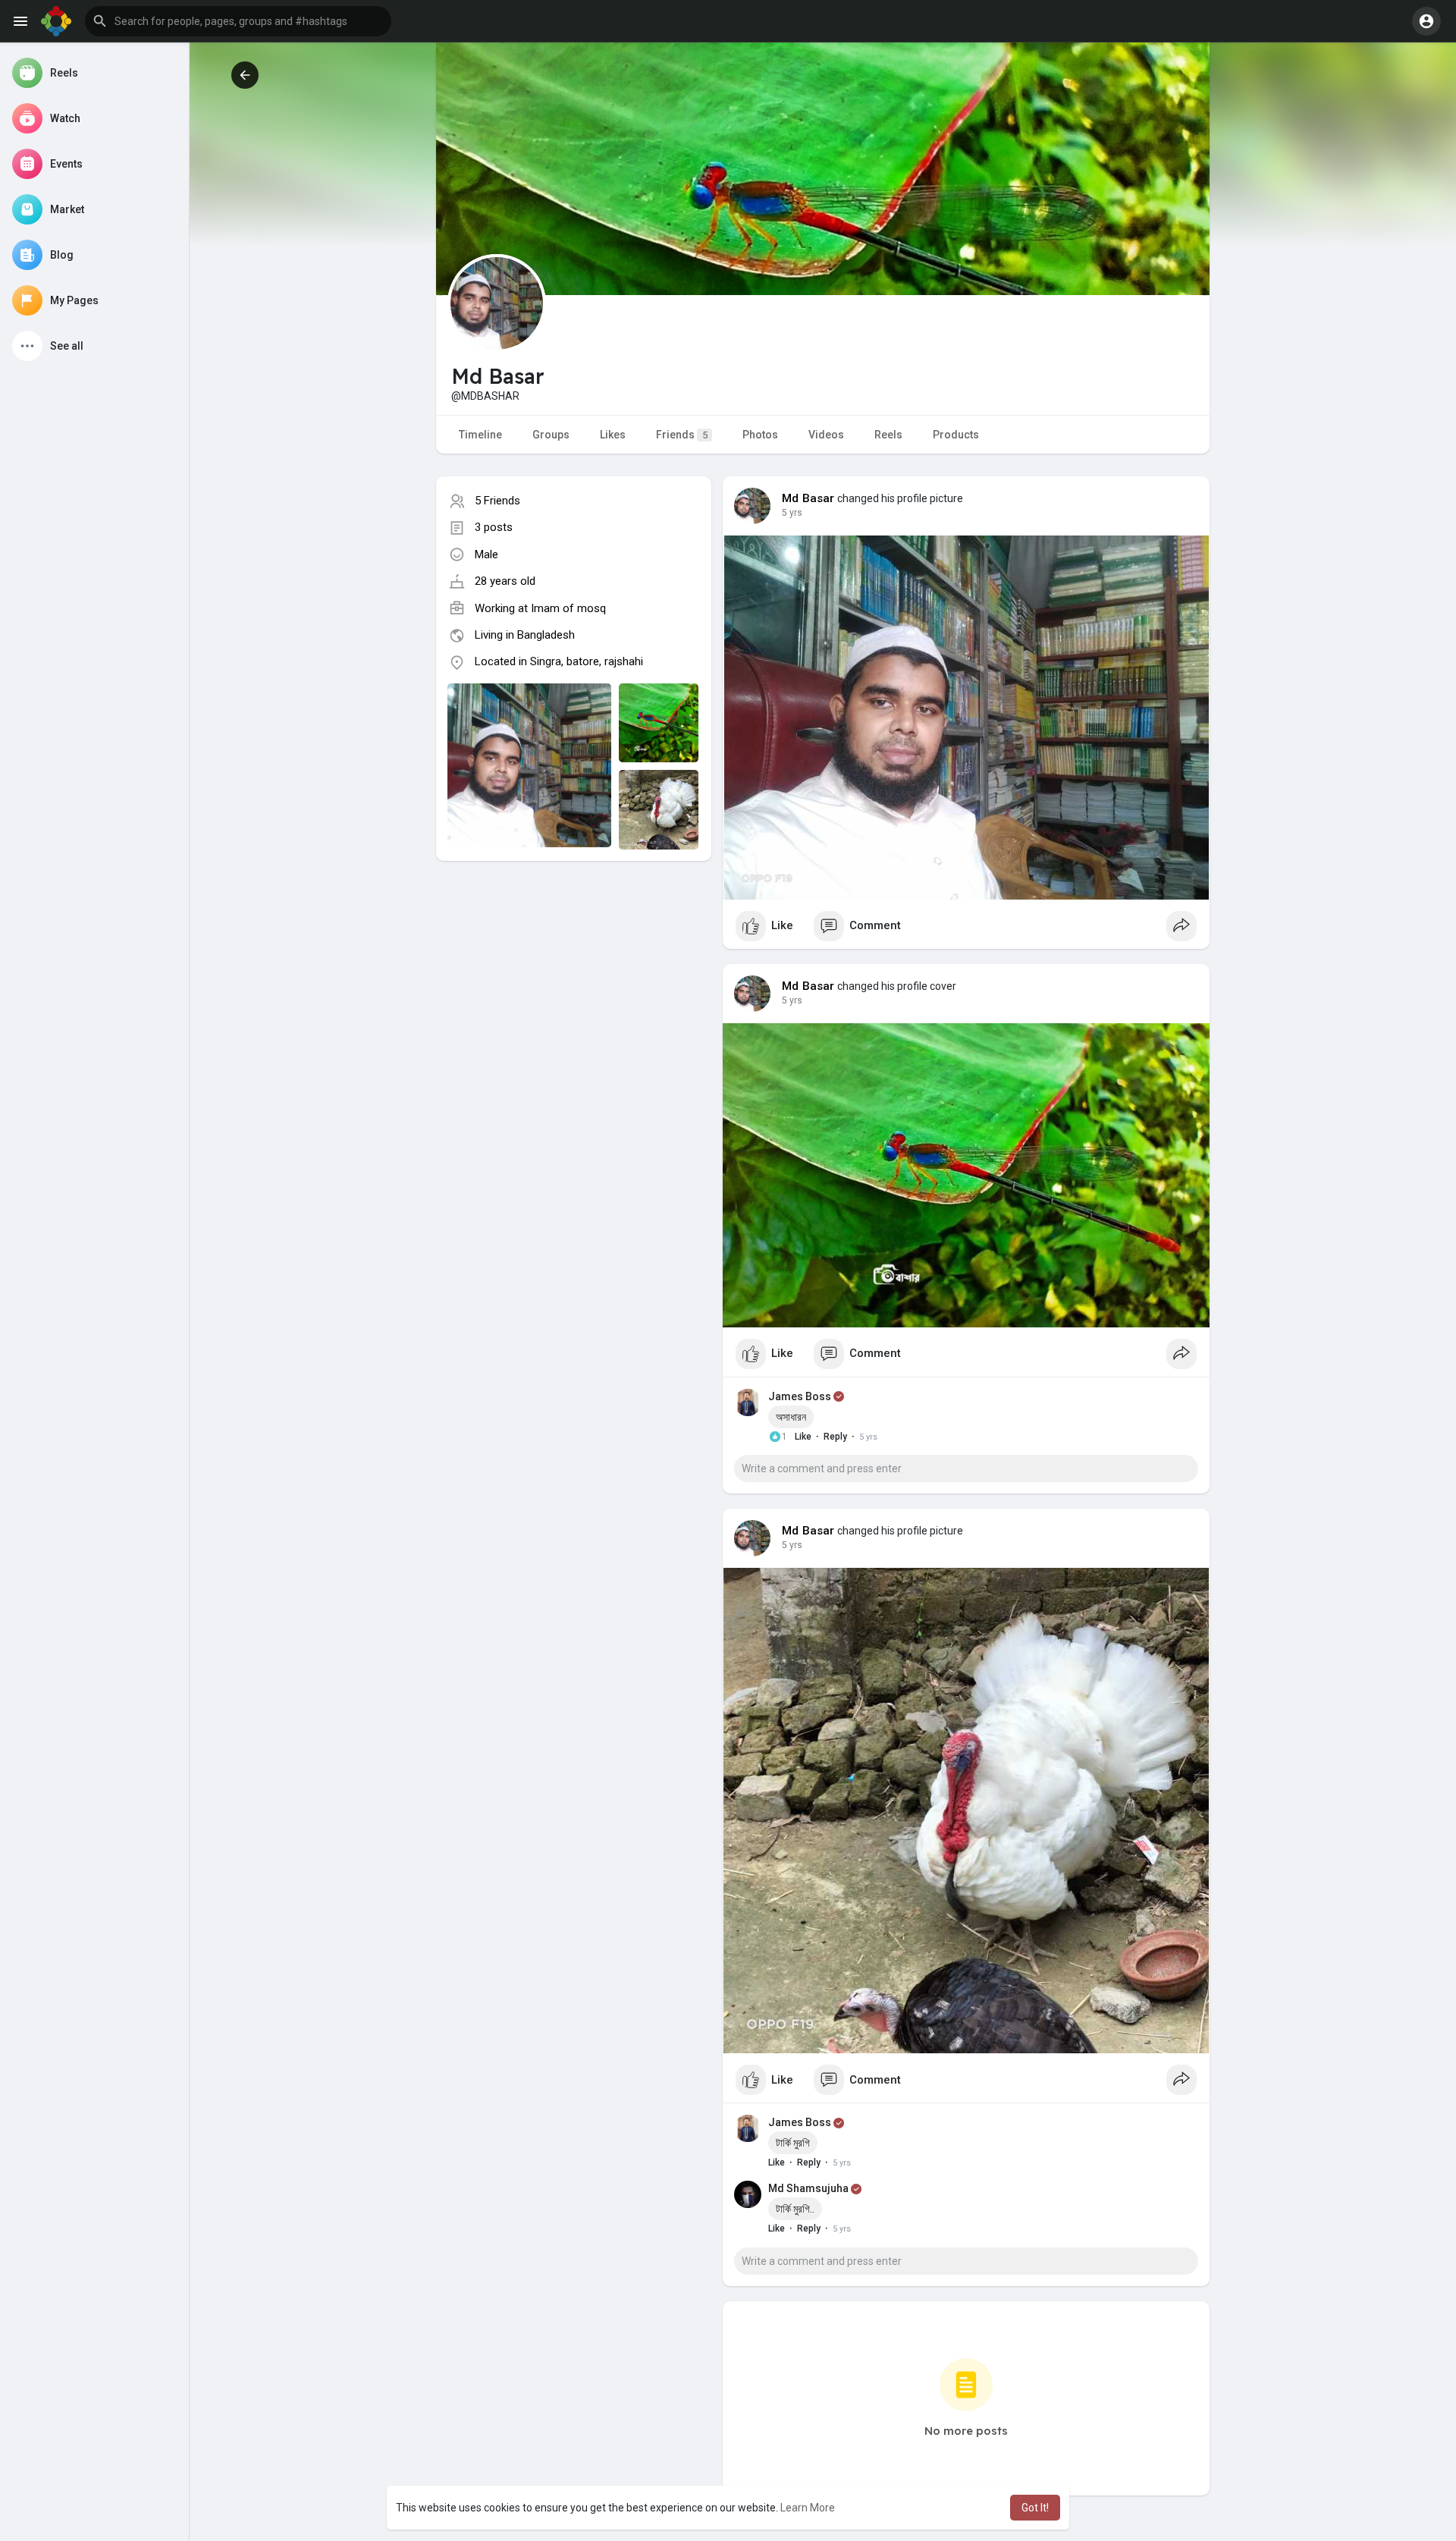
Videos (826, 435)
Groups (551, 435)
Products (956, 435)
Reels (888, 435)
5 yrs (792, 513)
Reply (835, 1437)
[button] (238, 21)
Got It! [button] (1035, 2508)
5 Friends (497, 501)
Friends (682, 435)
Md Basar (808, 498)
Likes (613, 435)
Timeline (480, 435)
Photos (760, 435)
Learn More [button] (808, 2508)
